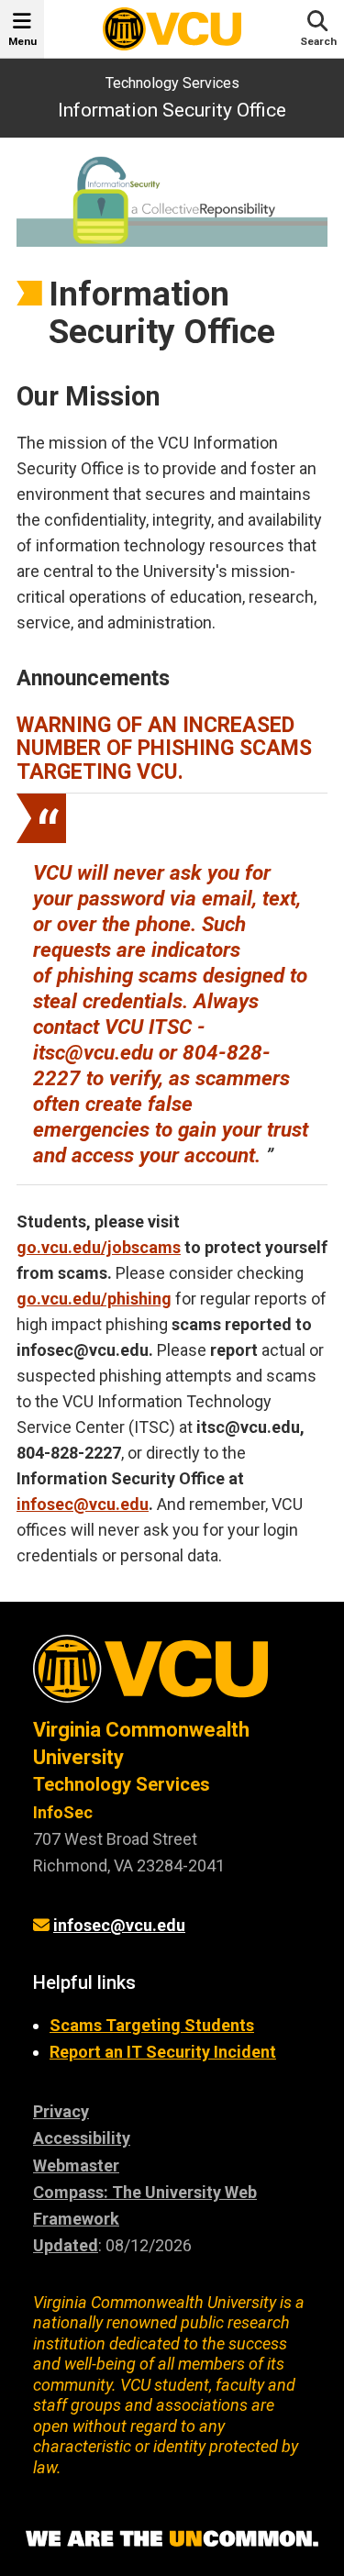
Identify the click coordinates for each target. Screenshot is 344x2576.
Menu (22, 41)
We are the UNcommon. (172, 2539)
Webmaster (76, 2165)
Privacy (61, 2111)
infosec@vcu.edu (83, 1504)
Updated (66, 2245)
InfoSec (63, 1812)
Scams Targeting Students (152, 2025)
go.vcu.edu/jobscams (99, 1247)
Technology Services (172, 83)
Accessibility (82, 2138)
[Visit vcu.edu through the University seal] (172, 1676)
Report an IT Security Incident (163, 2052)
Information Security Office (172, 110)
